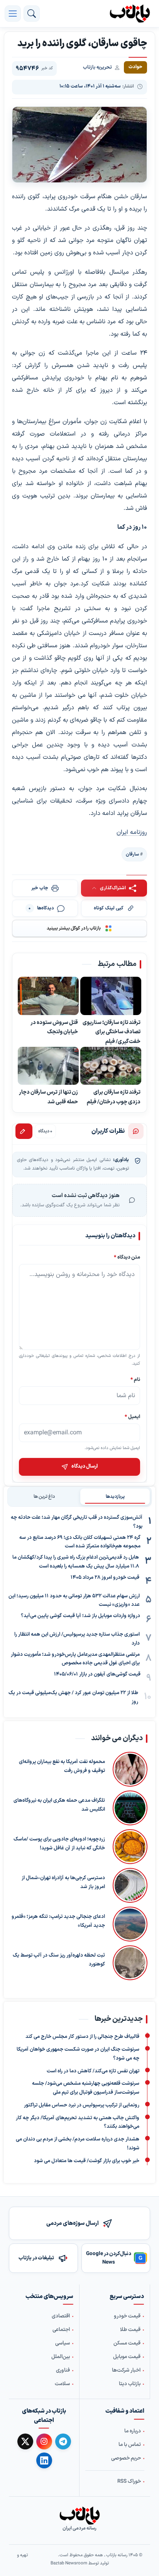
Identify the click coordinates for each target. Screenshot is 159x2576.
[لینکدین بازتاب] (44, 2461)
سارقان (132, 854)
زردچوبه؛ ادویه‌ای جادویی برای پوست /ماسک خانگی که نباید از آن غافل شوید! (59, 1844)
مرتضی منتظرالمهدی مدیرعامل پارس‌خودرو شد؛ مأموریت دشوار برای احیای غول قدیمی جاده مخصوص (75, 1659)
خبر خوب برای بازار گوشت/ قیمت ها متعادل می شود (87, 2161)
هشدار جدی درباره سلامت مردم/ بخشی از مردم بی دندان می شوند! (78, 2144)
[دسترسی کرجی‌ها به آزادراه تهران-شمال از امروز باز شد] (130, 1885)
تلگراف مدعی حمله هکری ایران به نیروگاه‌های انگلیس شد (59, 1805)
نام (135, 1379)
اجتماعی (61, 2330)
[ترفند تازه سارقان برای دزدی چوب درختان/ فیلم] (111, 1066)
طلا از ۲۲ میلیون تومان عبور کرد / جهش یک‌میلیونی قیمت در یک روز (73, 1697)
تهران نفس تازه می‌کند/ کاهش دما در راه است (93, 2071)
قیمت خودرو (127, 2317)
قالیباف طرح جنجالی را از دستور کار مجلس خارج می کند (82, 2037)
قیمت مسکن (127, 2344)
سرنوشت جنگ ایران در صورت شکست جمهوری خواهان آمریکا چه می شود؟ (78, 2054)
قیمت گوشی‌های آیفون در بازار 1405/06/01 (97, 1674)
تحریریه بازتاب (97, 67)
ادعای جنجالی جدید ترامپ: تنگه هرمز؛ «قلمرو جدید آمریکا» (58, 1921)
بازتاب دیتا (130, 2384)
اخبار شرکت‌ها (126, 2371)
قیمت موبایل (127, 2357)
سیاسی (63, 2344)
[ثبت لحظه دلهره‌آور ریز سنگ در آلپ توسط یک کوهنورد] (130, 1963)
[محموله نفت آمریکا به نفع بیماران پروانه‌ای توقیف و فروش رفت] (130, 1769)
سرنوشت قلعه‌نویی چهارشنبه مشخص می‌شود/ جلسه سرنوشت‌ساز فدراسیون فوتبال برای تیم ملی (86, 2088)
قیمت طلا (130, 2330)
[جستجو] (32, 14)
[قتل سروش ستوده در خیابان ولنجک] (48, 996)
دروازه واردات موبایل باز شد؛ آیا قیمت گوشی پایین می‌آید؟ (80, 1616)
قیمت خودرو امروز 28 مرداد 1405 (105, 1578)
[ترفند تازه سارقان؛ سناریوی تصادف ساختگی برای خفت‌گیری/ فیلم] (111, 996)
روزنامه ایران (132, 832)
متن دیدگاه (127, 1257)
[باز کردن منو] (13, 14)
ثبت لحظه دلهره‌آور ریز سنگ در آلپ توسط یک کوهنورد (59, 1960)
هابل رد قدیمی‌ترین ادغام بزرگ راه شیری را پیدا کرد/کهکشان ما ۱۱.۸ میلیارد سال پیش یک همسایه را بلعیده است (76, 1562)
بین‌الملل (61, 2357)
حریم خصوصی (126, 2458)
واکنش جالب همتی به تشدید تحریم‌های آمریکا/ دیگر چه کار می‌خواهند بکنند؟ (78, 2122)
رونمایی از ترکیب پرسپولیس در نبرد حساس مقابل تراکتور (82, 2105)
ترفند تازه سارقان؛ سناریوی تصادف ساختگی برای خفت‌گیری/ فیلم (112, 1032)
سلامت (62, 2384)
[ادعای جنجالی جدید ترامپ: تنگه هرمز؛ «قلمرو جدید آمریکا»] (130, 1924)
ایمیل (132, 1416)
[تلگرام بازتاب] (63, 2441)
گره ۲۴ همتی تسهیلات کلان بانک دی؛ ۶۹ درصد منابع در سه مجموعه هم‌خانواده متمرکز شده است (80, 1542)
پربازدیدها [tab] (115, 1497)
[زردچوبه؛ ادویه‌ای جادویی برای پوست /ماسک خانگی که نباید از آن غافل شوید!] (130, 1847)
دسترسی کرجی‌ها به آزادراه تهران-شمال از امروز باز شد (63, 1882)
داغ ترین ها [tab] (44, 1497)
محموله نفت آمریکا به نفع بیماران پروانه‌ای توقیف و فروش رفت (62, 1766)
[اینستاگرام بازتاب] (44, 2441)
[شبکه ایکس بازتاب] (25, 2441)
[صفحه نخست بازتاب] (79, 2516)
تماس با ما (130, 2445)
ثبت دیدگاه (24, 1131)
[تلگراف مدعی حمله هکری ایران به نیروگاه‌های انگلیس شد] (130, 1808)
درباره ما (133, 2431)
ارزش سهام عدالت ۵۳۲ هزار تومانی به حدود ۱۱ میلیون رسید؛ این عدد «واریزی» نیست (74, 1601)
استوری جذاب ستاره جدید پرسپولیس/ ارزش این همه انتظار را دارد (77, 1639)
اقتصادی (61, 2317)
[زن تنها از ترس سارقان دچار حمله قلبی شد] (48, 1066)
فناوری (63, 2371)
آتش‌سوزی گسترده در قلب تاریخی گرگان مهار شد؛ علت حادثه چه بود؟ (77, 1522)
